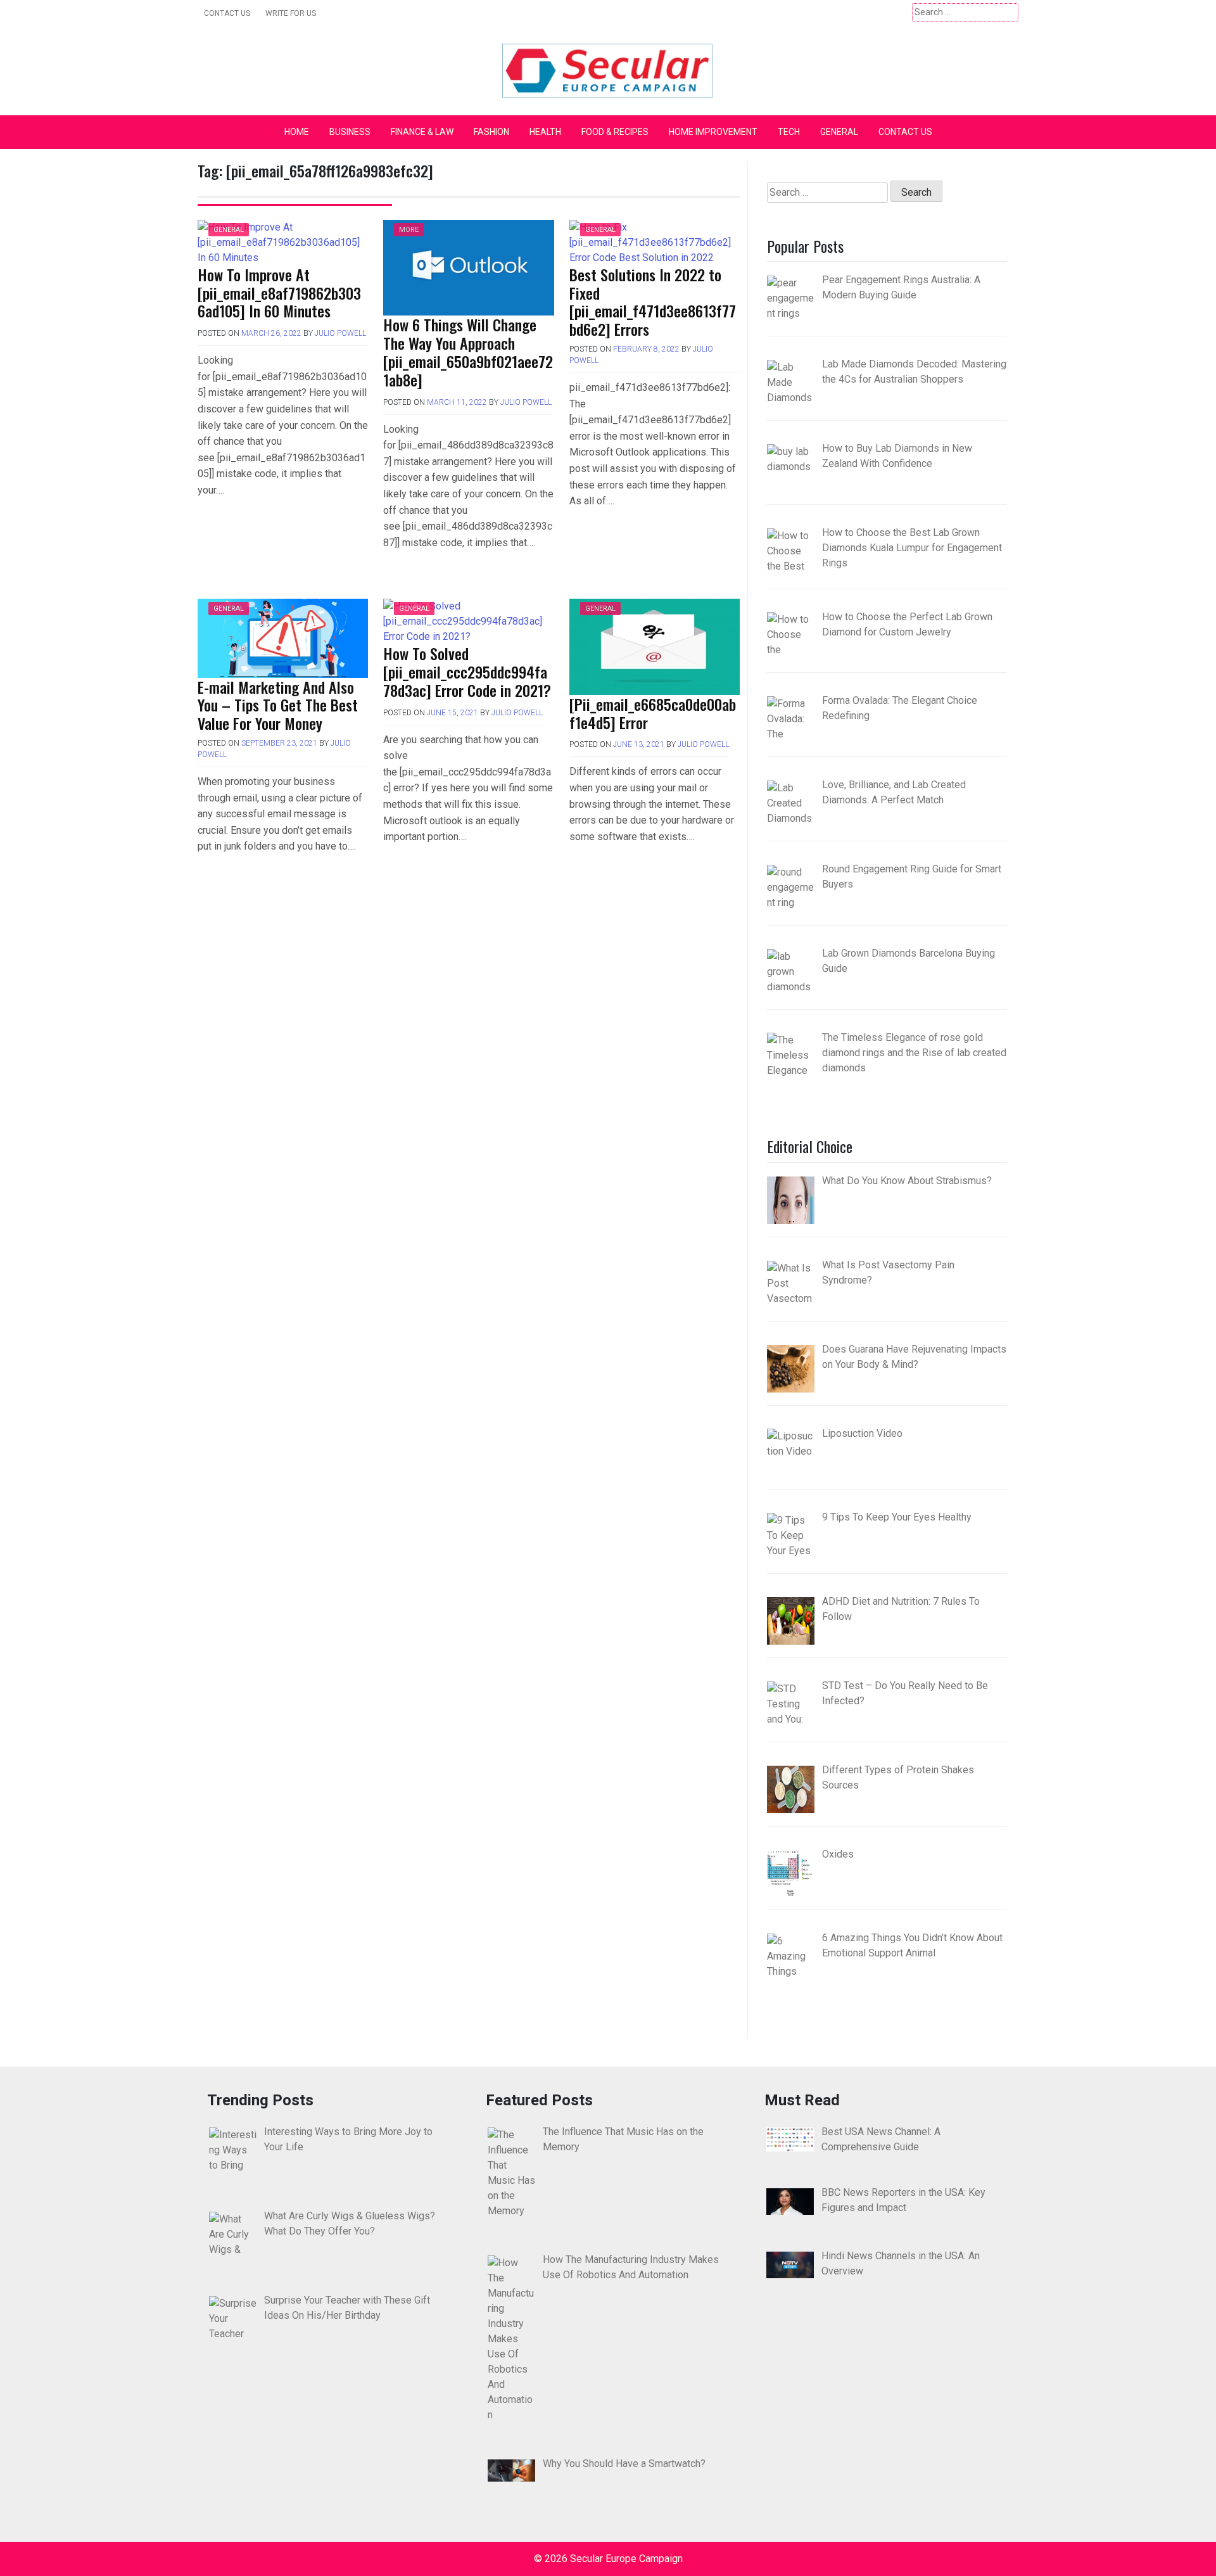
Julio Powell (340, 333)
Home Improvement (713, 132)
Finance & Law (422, 132)
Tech (789, 132)
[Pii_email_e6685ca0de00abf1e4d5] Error (653, 713)
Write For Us (291, 13)
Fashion (491, 132)
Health (545, 132)
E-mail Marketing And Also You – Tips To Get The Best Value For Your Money (278, 705)
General (839, 132)
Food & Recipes (615, 132)
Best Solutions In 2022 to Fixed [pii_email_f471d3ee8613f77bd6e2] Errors (653, 302)
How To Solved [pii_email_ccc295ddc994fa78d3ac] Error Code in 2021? (467, 672)
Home (297, 132)
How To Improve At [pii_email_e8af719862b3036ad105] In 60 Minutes (279, 293)
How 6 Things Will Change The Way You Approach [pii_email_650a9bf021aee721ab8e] (468, 352)
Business (350, 132)
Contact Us (227, 13)
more (409, 230)
